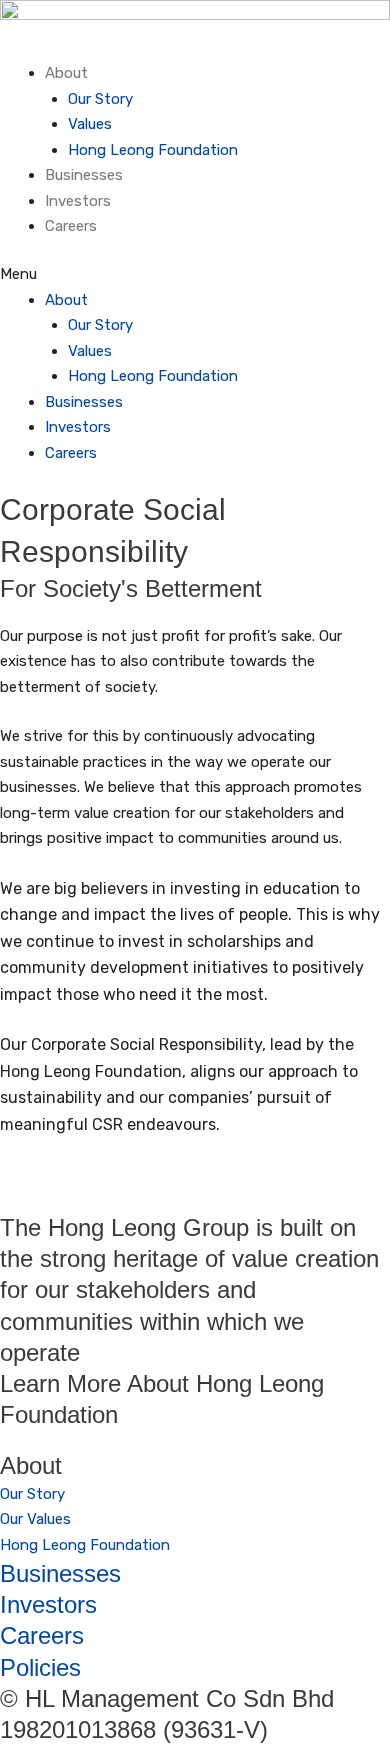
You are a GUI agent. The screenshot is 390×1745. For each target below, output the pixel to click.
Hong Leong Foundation (153, 150)
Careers (71, 226)
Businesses (84, 175)
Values (90, 124)
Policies (40, 1667)
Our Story (100, 99)
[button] (195, 275)
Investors (78, 201)
